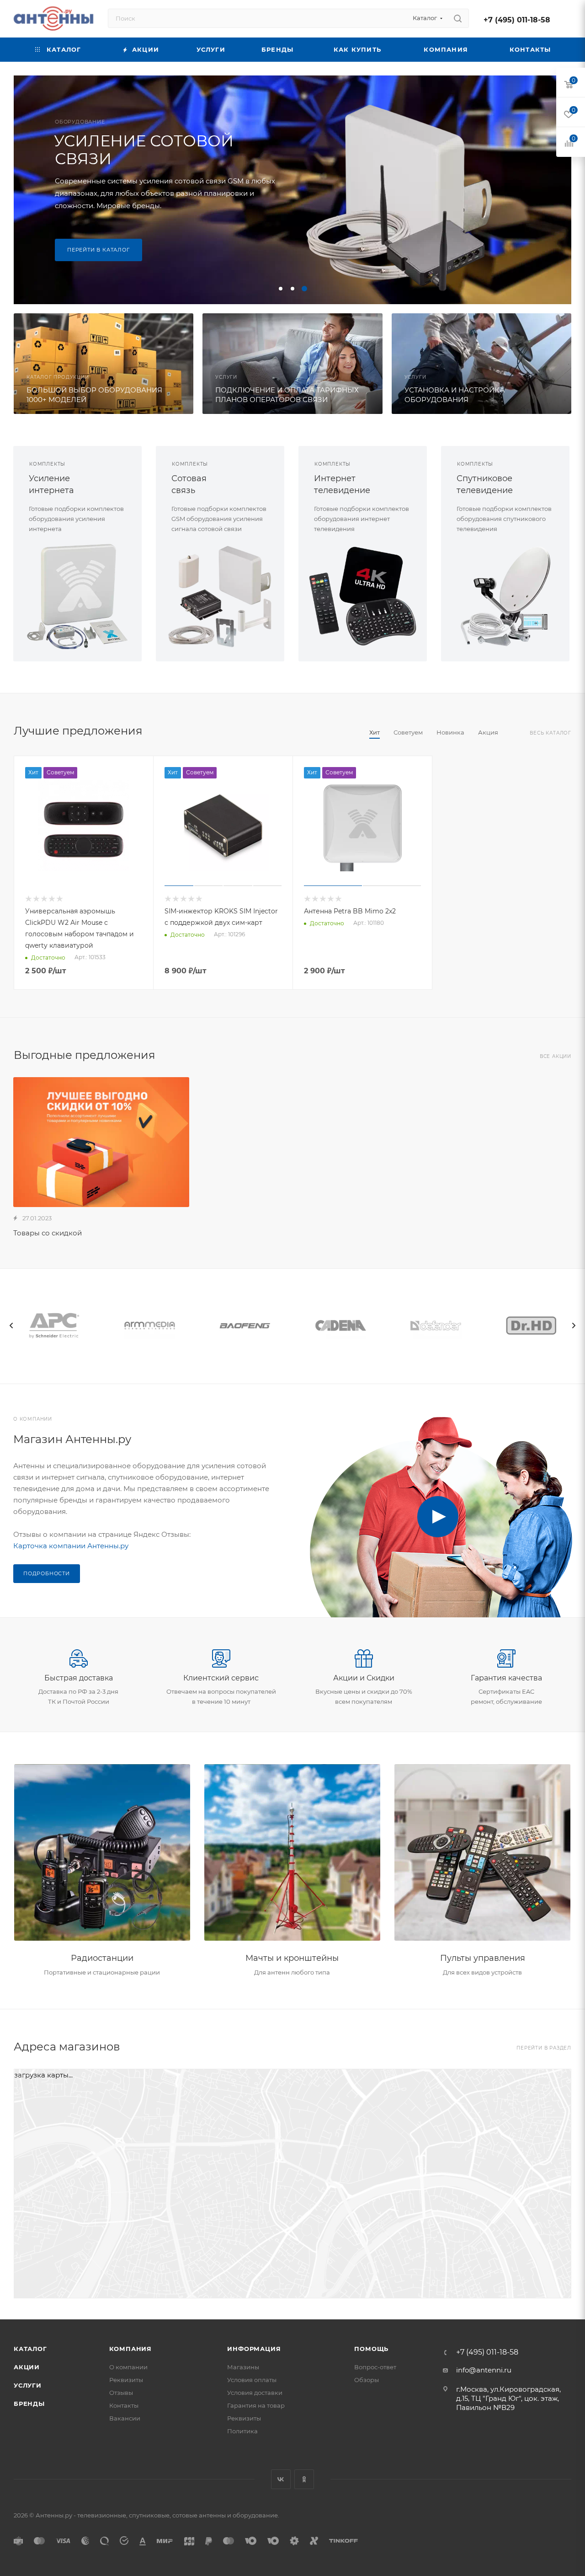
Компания (130, 2349)
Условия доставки (255, 2393)
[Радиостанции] (102, 1853)
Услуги (28, 2385)
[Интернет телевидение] (363, 596)
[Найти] (458, 18)
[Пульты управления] (482, 1853)
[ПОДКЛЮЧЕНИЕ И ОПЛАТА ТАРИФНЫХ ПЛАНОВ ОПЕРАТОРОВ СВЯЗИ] (292, 364)
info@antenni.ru (484, 2370)
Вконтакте (281, 2479)
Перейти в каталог (98, 250)
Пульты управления (483, 1958)
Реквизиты (126, 2380)
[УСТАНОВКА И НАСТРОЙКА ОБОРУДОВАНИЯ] (481, 364)
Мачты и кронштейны (292, 1958)
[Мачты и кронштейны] (292, 1853)
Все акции (556, 1056)
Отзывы (121, 2393)
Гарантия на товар (256, 2405)
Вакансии (125, 2418)
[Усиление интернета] (77, 596)
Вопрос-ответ (375, 2367)
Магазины (243, 2367)
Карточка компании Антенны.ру (71, 1546)
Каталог (30, 2349)
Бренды (29, 2404)
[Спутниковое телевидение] (505, 596)
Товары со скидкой (48, 1233)
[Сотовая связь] (220, 596)
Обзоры (367, 2380)
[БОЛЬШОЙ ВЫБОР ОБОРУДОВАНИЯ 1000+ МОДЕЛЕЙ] (104, 364)
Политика (242, 2431)
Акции (27, 2367)
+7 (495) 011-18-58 (517, 20)
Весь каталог (550, 733)
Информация (254, 2349)
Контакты (124, 2405)
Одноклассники (304, 2479)
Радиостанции (102, 1958)
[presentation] (11, 1326)
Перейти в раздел (544, 2048)
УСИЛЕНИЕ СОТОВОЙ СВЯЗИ (144, 150)
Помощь (371, 2349)
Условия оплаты (252, 2380)
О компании (128, 2367)
